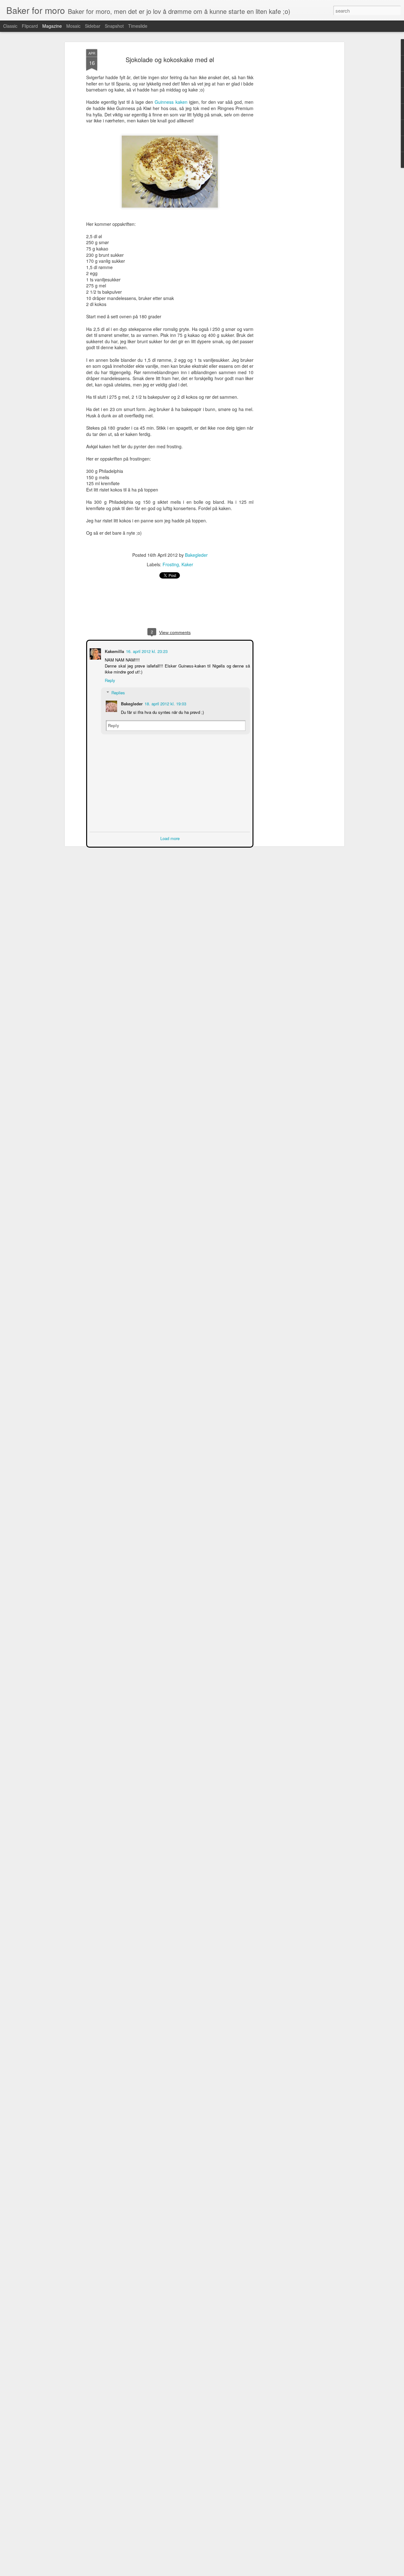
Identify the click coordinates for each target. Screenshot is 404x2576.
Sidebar (93, 26)
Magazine (52, 26)
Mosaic (73, 26)
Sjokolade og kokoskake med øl (170, 59)
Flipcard (30, 26)
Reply (109, 680)
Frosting (171, 564)
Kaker (187, 564)
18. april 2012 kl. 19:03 (165, 703)
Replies (118, 692)
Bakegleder (196, 555)
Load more (170, 838)
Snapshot (114, 26)
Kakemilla (114, 651)
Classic (10, 26)
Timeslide (138, 26)
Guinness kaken (171, 102)
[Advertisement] (288, 149)
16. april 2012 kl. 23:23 (146, 651)
